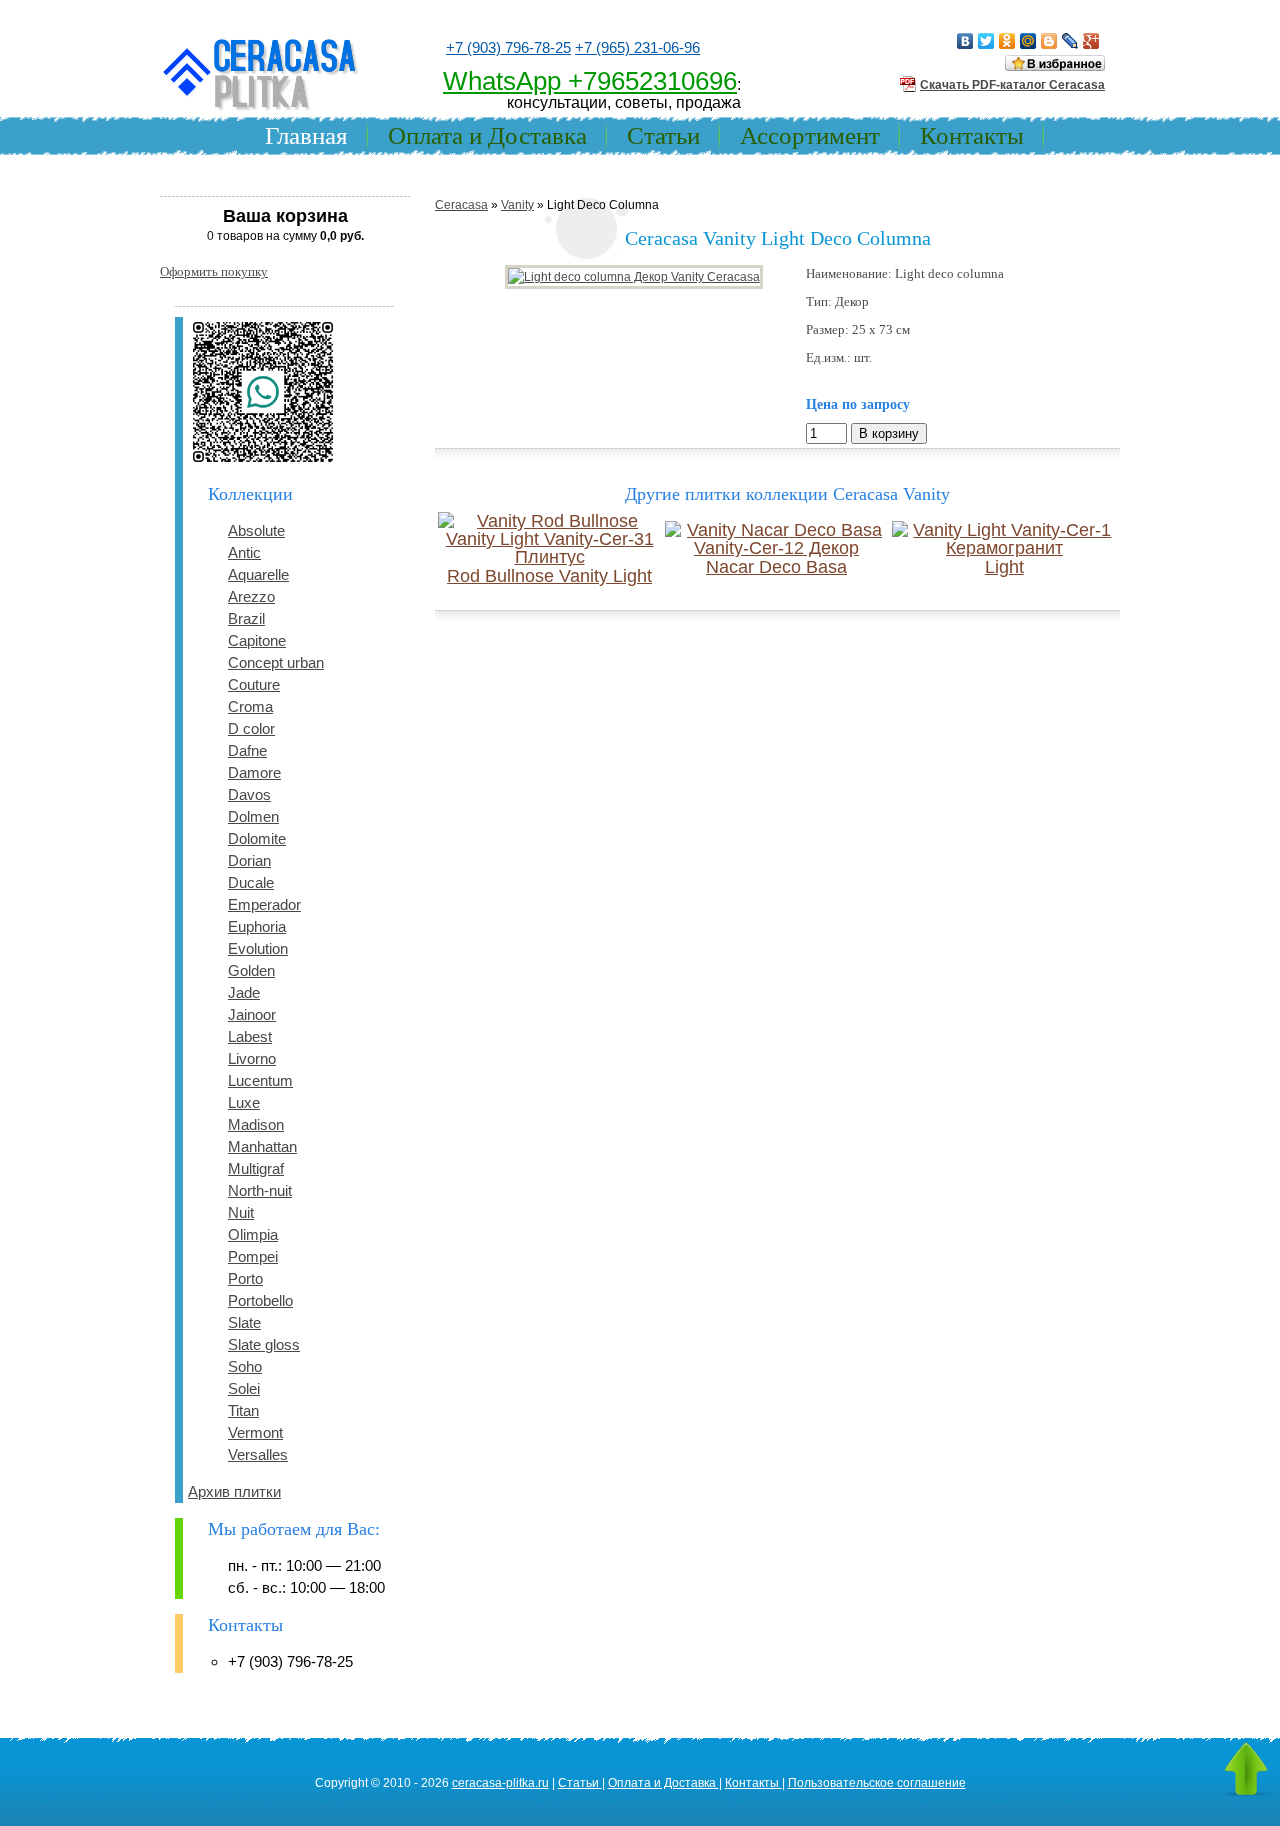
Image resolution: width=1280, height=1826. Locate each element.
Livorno (252, 1058)
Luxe (244, 1102)
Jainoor (252, 1014)
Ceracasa (461, 205)
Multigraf (256, 1168)
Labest (250, 1036)
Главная (306, 135)
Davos (249, 794)
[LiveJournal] (1070, 41)
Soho (245, 1366)
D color (251, 728)
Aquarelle (258, 574)
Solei (244, 1388)
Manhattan (262, 1146)
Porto (245, 1278)
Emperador (264, 904)
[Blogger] (1049, 41)
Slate (244, 1322)
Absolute (256, 530)
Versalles (258, 1454)
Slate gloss (264, 1344)
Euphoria (257, 926)
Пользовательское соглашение (877, 1783)
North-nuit (260, 1190)
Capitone (257, 640)
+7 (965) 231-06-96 (637, 47)
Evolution (258, 948)
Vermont (255, 1432)
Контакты (972, 135)
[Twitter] (986, 41)
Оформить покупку (214, 271)
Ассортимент (810, 135)
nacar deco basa (776, 567)
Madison (256, 1124)
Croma (250, 706)
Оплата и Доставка (487, 135)
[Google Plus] (1091, 41)
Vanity (517, 205)
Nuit (241, 1212)
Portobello (260, 1300)
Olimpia (253, 1234)
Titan (243, 1410)
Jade (244, 992)
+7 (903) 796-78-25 (508, 47)
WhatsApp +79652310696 (590, 81)
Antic (244, 552)
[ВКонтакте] (965, 41)
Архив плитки (234, 1491)
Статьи (663, 135)
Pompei (253, 1256)
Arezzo (251, 596)
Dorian (249, 860)
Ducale (251, 882)
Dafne (247, 750)
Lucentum (260, 1080)
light (1004, 567)
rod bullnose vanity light (549, 576)
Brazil (246, 618)
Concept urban (276, 662)
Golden (251, 970)
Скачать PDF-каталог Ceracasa (1012, 85)
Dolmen (253, 816)
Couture (254, 684)
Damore (254, 772)
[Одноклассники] (1007, 41)
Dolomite (257, 838)
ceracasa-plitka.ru (500, 1783)
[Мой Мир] (1028, 41)
